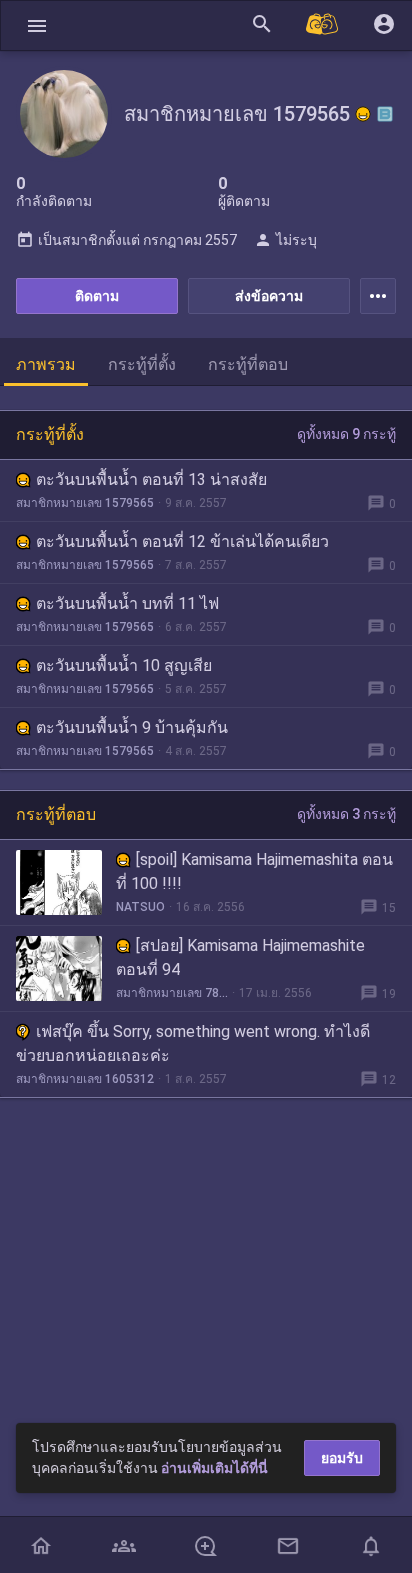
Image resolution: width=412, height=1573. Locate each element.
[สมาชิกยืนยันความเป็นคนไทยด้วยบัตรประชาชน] (363, 114)
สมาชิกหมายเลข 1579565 (85, 503)
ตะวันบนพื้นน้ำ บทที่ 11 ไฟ (127, 603)
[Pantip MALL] (323, 25)
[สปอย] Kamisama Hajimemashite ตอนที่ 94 (240, 957)
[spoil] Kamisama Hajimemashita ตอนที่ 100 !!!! (254, 871)
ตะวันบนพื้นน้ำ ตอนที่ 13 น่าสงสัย (151, 479)
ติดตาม (97, 296)
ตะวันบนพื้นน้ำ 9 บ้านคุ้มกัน (132, 727)
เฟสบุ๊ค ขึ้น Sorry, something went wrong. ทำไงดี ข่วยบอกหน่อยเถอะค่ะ (193, 1043)
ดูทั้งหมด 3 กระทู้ (346, 814)
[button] (37, 25)
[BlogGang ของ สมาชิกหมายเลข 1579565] (385, 114)
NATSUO (140, 907)
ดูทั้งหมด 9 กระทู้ (346, 434)
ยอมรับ (342, 1458)
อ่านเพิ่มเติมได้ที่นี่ (214, 1468)
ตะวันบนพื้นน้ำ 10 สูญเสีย (124, 665)
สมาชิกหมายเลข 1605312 (85, 1079)
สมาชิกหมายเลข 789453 (172, 993)
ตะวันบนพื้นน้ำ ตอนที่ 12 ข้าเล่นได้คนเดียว (182, 541)
